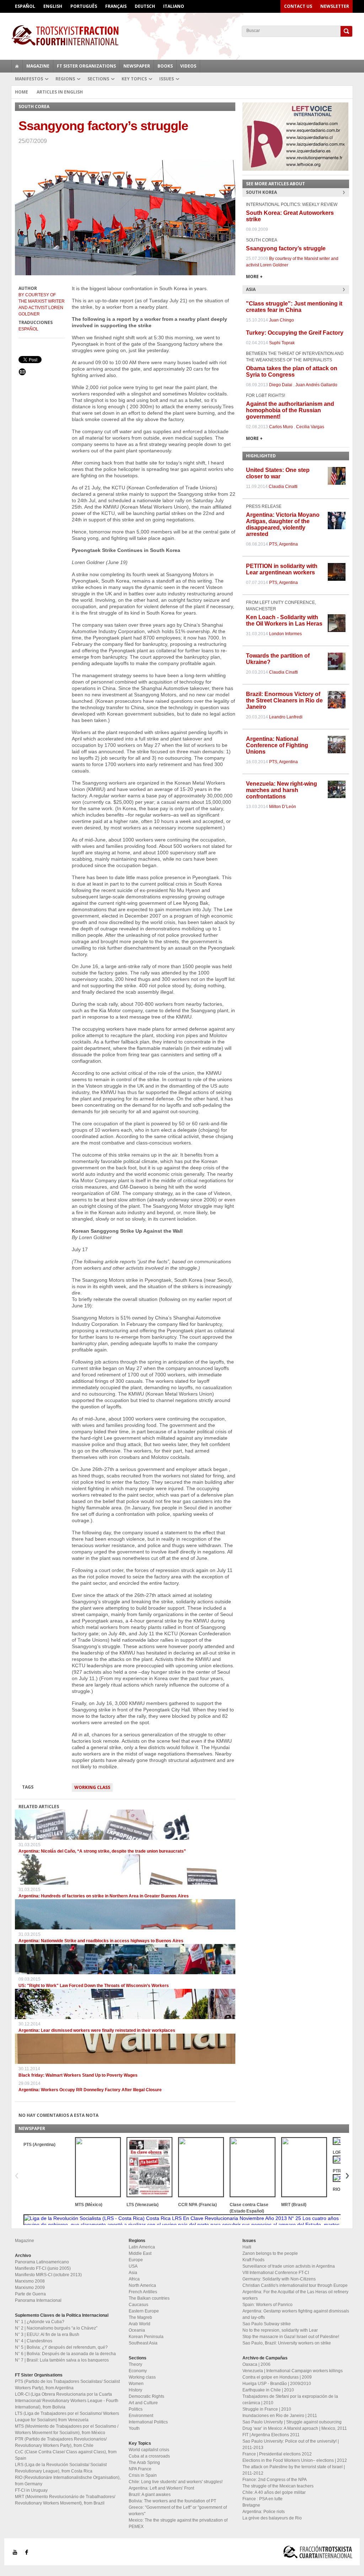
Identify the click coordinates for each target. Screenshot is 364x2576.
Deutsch (145, 6)
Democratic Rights (146, 2396)
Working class (92, 1787)
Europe (136, 2260)
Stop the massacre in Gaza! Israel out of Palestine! (291, 2337)
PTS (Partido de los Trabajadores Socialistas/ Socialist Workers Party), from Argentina (67, 2385)
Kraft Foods (253, 2260)
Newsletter (335, 6)
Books (165, 66)
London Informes (285, 634)
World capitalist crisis (149, 2450)
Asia (133, 2273)
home (17, 66)
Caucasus (138, 2305)
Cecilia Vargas (310, 427)
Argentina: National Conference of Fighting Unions (277, 745)
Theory (135, 2364)
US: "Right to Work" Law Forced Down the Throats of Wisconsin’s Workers (94, 1986)
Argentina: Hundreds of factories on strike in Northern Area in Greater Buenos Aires (104, 1896)
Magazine (38, 66)
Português (84, 6)
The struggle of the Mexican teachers (278, 2486)
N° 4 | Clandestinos (34, 2341)
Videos (188, 66)
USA (133, 2266)
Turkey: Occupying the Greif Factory (295, 333)
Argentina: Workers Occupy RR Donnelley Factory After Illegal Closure (90, 2090)
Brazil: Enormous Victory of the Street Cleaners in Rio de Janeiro (284, 700)
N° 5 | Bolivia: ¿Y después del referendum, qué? (61, 2347)
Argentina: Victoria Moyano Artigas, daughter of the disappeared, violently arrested (283, 524)
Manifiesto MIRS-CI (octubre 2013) (48, 2275)
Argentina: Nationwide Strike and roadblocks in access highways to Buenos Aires (101, 1941)
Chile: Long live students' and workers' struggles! (176, 2482)
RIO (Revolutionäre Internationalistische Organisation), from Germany (68, 2481)
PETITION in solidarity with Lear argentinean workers (282, 569)
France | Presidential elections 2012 (277, 2454)
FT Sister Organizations (86, 66)
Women (136, 2384)
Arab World (140, 2324)
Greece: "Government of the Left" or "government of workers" (178, 2511)
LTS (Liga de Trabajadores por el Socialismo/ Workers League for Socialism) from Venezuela (67, 2417)
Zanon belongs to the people (270, 2253)
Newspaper (137, 66)
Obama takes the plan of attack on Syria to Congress (292, 371)
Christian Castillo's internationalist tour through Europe (295, 2285)
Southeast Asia (143, 2343)
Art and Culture (143, 2403)
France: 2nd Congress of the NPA (275, 2480)
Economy (138, 2371)
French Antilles (143, 2292)
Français (116, 6)
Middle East (140, 2253)
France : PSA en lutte (263, 2499)
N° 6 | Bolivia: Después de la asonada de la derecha (65, 2354)
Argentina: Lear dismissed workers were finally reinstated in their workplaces (97, 2030)
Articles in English (60, 92)
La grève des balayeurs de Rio (272, 2518)
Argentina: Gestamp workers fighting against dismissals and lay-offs (296, 2314)
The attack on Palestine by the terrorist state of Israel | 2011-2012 (294, 2470)
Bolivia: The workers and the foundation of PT (172, 2501)
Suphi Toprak (282, 343)
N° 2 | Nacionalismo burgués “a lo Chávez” (56, 2328)
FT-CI (182, 35)
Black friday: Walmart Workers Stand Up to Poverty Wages (78, 2075)
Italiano (174, 6)
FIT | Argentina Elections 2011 (271, 2435)
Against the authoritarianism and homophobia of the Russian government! (290, 410)
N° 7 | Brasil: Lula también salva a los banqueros (62, 2360)
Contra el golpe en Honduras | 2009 (277, 2377)
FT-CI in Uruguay (31, 2490)
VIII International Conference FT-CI (276, 2273)
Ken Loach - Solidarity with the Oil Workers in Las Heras (284, 620)
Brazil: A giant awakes (150, 2495)
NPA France (140, 2469)
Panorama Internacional (38, 2300)
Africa (134, 2279)
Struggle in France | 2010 (267, 2409)
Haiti (247, 2247)
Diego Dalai (281, 385)
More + (254, 277)
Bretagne (251, 2505)
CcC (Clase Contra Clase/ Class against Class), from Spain (66, 2455)
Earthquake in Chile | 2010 (268, 2390)
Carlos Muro (281, 427)
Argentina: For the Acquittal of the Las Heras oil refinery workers (295, 2295)
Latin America (142, 2247)
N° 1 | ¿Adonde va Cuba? (40, 2322)
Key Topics (134, 79)
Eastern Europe (144, 2311)
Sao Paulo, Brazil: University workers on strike (287, 2343)
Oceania (137, 2330)
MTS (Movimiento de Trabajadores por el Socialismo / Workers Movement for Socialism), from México (67, 2429)
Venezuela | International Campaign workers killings (293, 2371)
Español (25, 6)
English (53, 6)
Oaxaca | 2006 (256, 2364)
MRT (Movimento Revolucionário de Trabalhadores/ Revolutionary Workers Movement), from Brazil (65, 2500)
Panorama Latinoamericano (42, 2262)
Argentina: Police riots (264, 2512)
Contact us (298, 6)
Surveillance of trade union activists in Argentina (289, 2266)
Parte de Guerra (30, 2294)
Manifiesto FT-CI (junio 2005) (43, 2268)
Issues (167, 79)
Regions (65, 79)
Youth (134, 2428)
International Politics (148, 2422)
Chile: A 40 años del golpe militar (274, 2492)
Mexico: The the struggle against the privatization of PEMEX (178, 2523)
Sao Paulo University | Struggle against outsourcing (292, 2422)
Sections (98, 79)
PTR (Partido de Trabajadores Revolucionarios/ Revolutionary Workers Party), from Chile (61, 2442)
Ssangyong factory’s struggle (286, 248)
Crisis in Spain (143, 2475)
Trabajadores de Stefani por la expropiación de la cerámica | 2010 (290, 2400)
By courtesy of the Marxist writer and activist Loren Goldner (42, 304)
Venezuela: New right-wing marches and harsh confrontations (282, 790)
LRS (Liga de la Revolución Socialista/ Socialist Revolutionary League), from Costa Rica (61, 2468)
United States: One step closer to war (278, 473)
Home (22, 92)
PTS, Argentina (283, 544)
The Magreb (140, 2317)
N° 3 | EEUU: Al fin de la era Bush (47, 2335)
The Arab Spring (144, 2463)
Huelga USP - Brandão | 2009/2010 (277, 2384)
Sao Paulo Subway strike (267, 2324)
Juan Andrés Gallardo (316, 385)
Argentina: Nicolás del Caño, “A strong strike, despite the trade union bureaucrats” (102, 1851)
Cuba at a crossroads (149, 2456)
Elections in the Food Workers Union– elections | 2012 (295, 2460)
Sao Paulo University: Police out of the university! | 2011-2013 (291, 2444)
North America (142, 2285)
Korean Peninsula (146, 2337)
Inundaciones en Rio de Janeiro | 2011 (280, 2416)
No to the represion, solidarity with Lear (280, 2330)
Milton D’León (283, 807)
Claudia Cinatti (283, 487)
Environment (141, 2416)
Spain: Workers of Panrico (267, 2305)
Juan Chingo (282, 320)
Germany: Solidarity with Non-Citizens (279, 2279)
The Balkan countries (149, 2298)
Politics (136, 2409)
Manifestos (29, 79)
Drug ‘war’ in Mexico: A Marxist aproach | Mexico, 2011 (295, 2428)
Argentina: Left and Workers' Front (161, 2488)
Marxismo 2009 (30, 2288)
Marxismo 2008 (30, 2281)
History (135, 2390)
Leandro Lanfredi (286, 717)
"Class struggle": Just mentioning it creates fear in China (294, 307)
